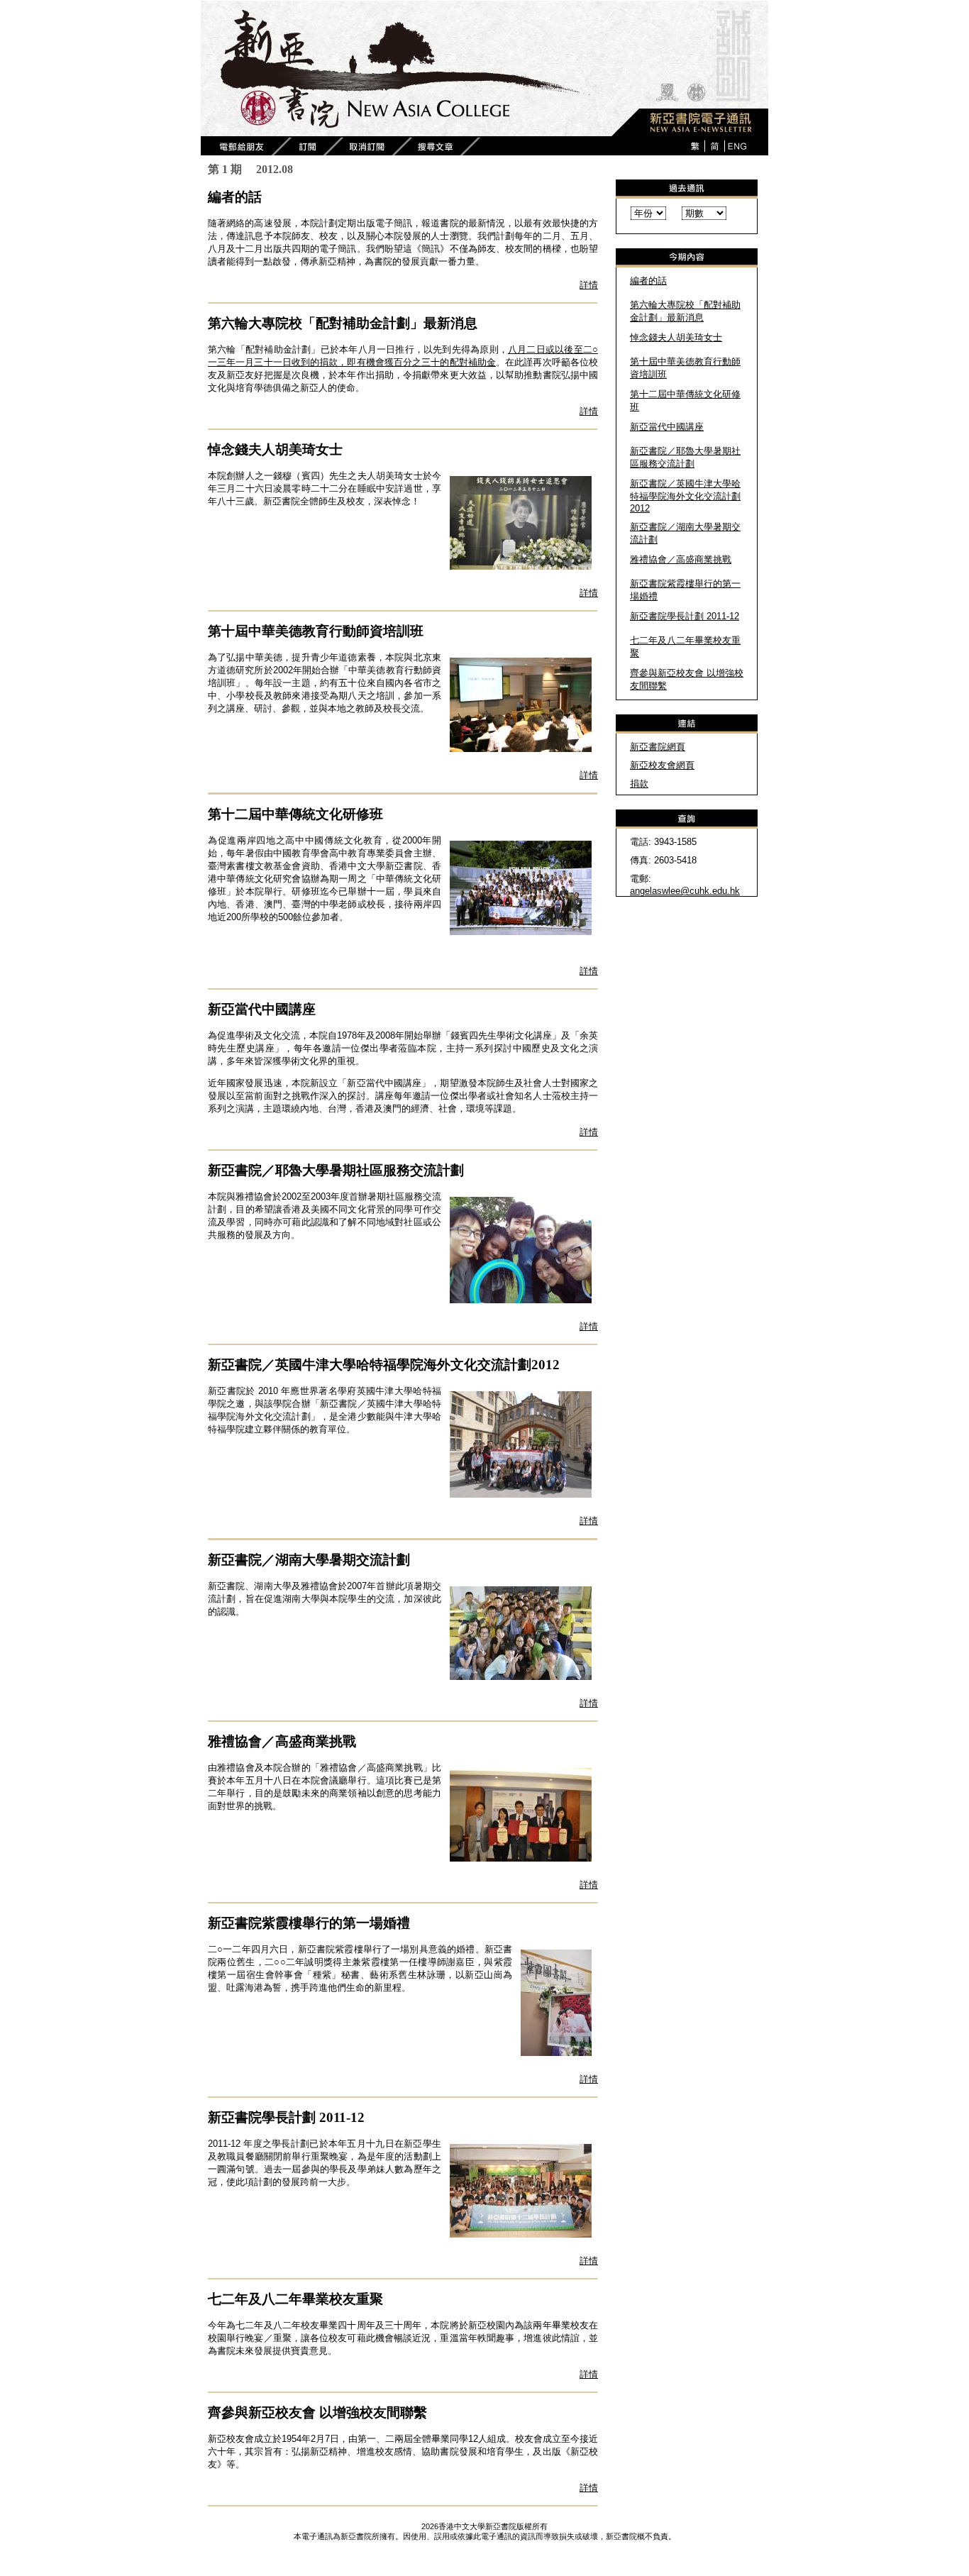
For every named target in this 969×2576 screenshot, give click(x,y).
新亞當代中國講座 (667, 427)
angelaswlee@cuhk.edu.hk (685, 891)
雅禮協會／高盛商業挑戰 (681, 559)
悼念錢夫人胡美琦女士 (676, 337)
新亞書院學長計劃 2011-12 (685, 616)
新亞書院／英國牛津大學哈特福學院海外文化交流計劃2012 (685, 496)
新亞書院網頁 (658, 747)
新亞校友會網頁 (662, 765)
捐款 (639, 784)
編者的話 (648, 281)
